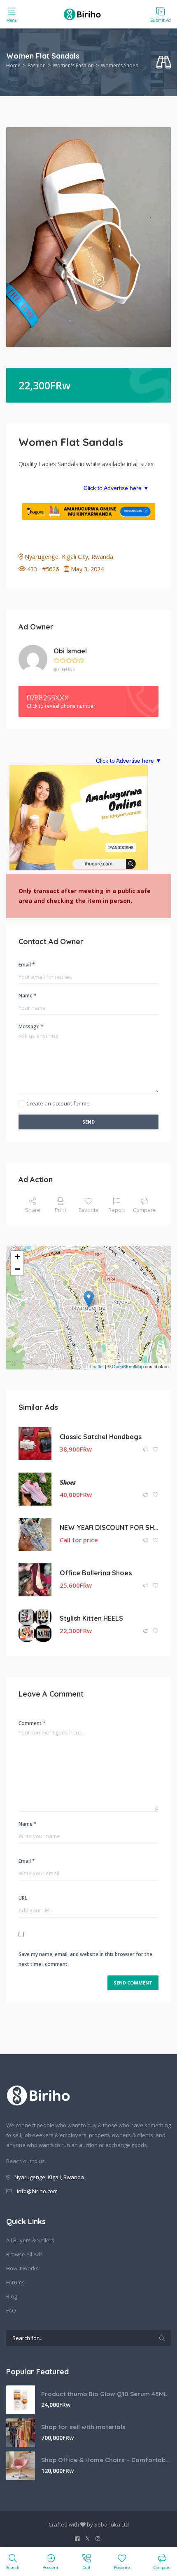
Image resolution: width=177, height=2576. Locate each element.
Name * (28, 996)
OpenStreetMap (128, 1366)
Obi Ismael (70, 651)
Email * (27, 965)
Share (33, 1210)
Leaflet (97, 1366)
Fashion (37, 65)
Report (117, 1210)
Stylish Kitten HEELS (91, 1618)
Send (88, 1122)
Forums (15, 2282)
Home (13, 65)
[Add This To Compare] (146, 1450)
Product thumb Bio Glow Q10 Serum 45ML (104, 2394)
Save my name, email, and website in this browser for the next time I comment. (85, 1959)
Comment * (32, 1723)
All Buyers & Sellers (30, 2240)
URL (23, 1898)
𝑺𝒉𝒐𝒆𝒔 (68, 1482)
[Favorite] (156, 1450)
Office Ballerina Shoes (96, 1573)
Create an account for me (58, 1103)
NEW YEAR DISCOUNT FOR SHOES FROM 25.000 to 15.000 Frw (109, 1527)
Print (61, 1210)
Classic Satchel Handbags (101, 1437)
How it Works (22, 2268)
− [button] (17, 1269)
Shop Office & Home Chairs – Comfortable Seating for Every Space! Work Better (106, 2460)
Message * (31, 1026)
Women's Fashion (73, 65)
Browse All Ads (24, 2254)
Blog (12, 2296)
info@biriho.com (37, 2191)
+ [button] (17, 1257)
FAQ (11, 2310)
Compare (144, 1210)
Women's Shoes (119, 65)
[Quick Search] (164, 62)
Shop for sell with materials (83, 2427)
